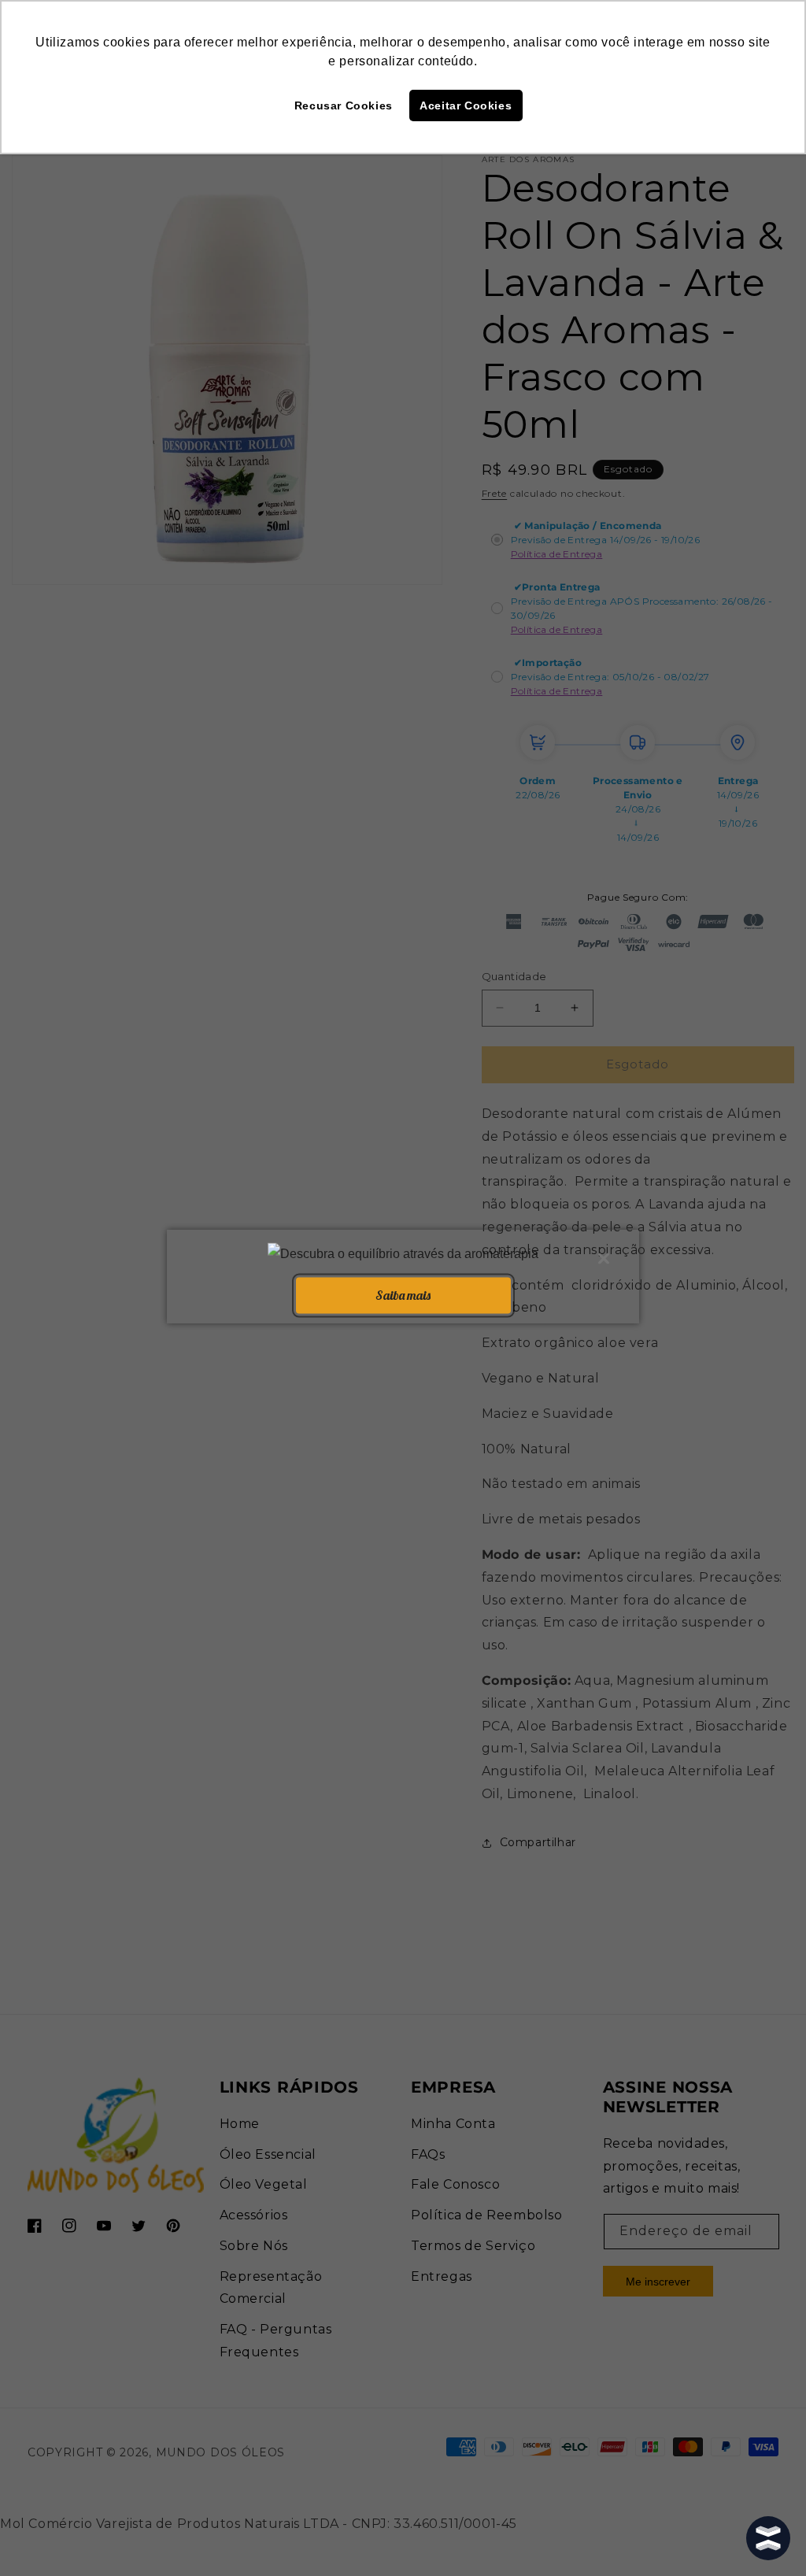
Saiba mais (403, 1295)
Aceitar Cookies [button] (466, 105)
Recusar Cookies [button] (344, 105)
